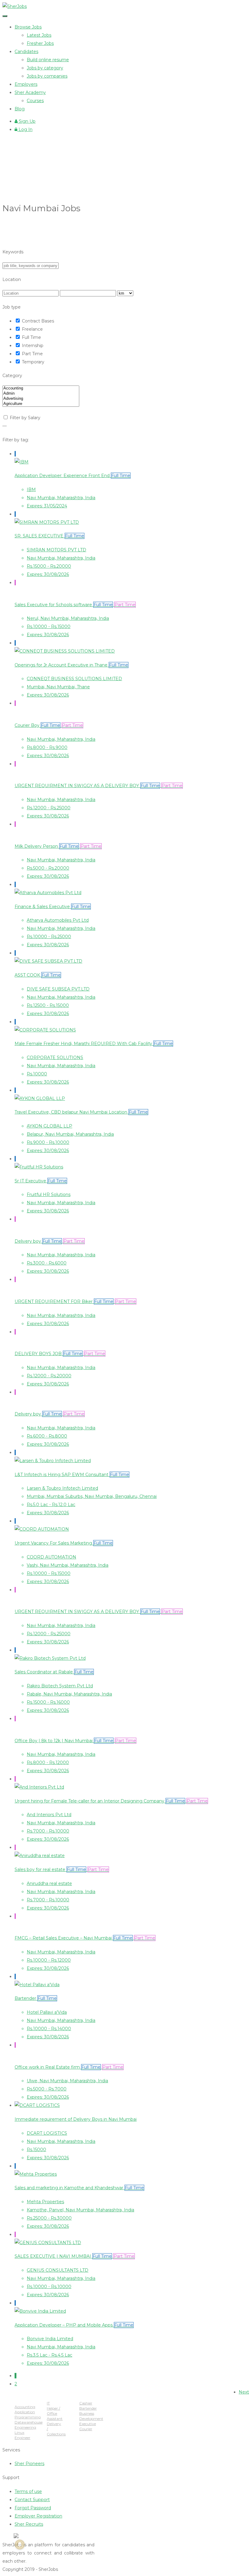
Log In (25, 129)
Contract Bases (38, 321)
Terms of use (28, 2491)
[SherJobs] (15, 6)
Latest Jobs (39, 35)
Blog (20, 109)
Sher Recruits (29, 2524)
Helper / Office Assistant (55, 2413)
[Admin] (41, 394)
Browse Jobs (28, 27)
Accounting (25, 2407)
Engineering (25, 2427)
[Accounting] (41, 388)
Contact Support (32, 2500)
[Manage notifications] (20, 2544)
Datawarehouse (29, 2422)
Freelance (32, 329)
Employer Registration (38, 2516)
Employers (26, 84)
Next (244, 2392)
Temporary (33, 362)
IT (48, 2403)
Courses (35, 101)
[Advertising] (41, 399)
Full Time (31, 337)
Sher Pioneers (29, 2464)
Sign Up (27, 121)
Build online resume (48, 60)
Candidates (26, 52)
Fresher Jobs (40, 43)
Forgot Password (33, 2508)
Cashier (86, 2403)
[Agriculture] (41, 404)
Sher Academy (30, 92)
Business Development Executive (91, 2419)
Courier (86, 2429)
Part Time (32, 354)
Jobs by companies (47, 76)
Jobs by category (45, 68)
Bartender (88, 2408)
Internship (33, 346)
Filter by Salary (25, 418)
